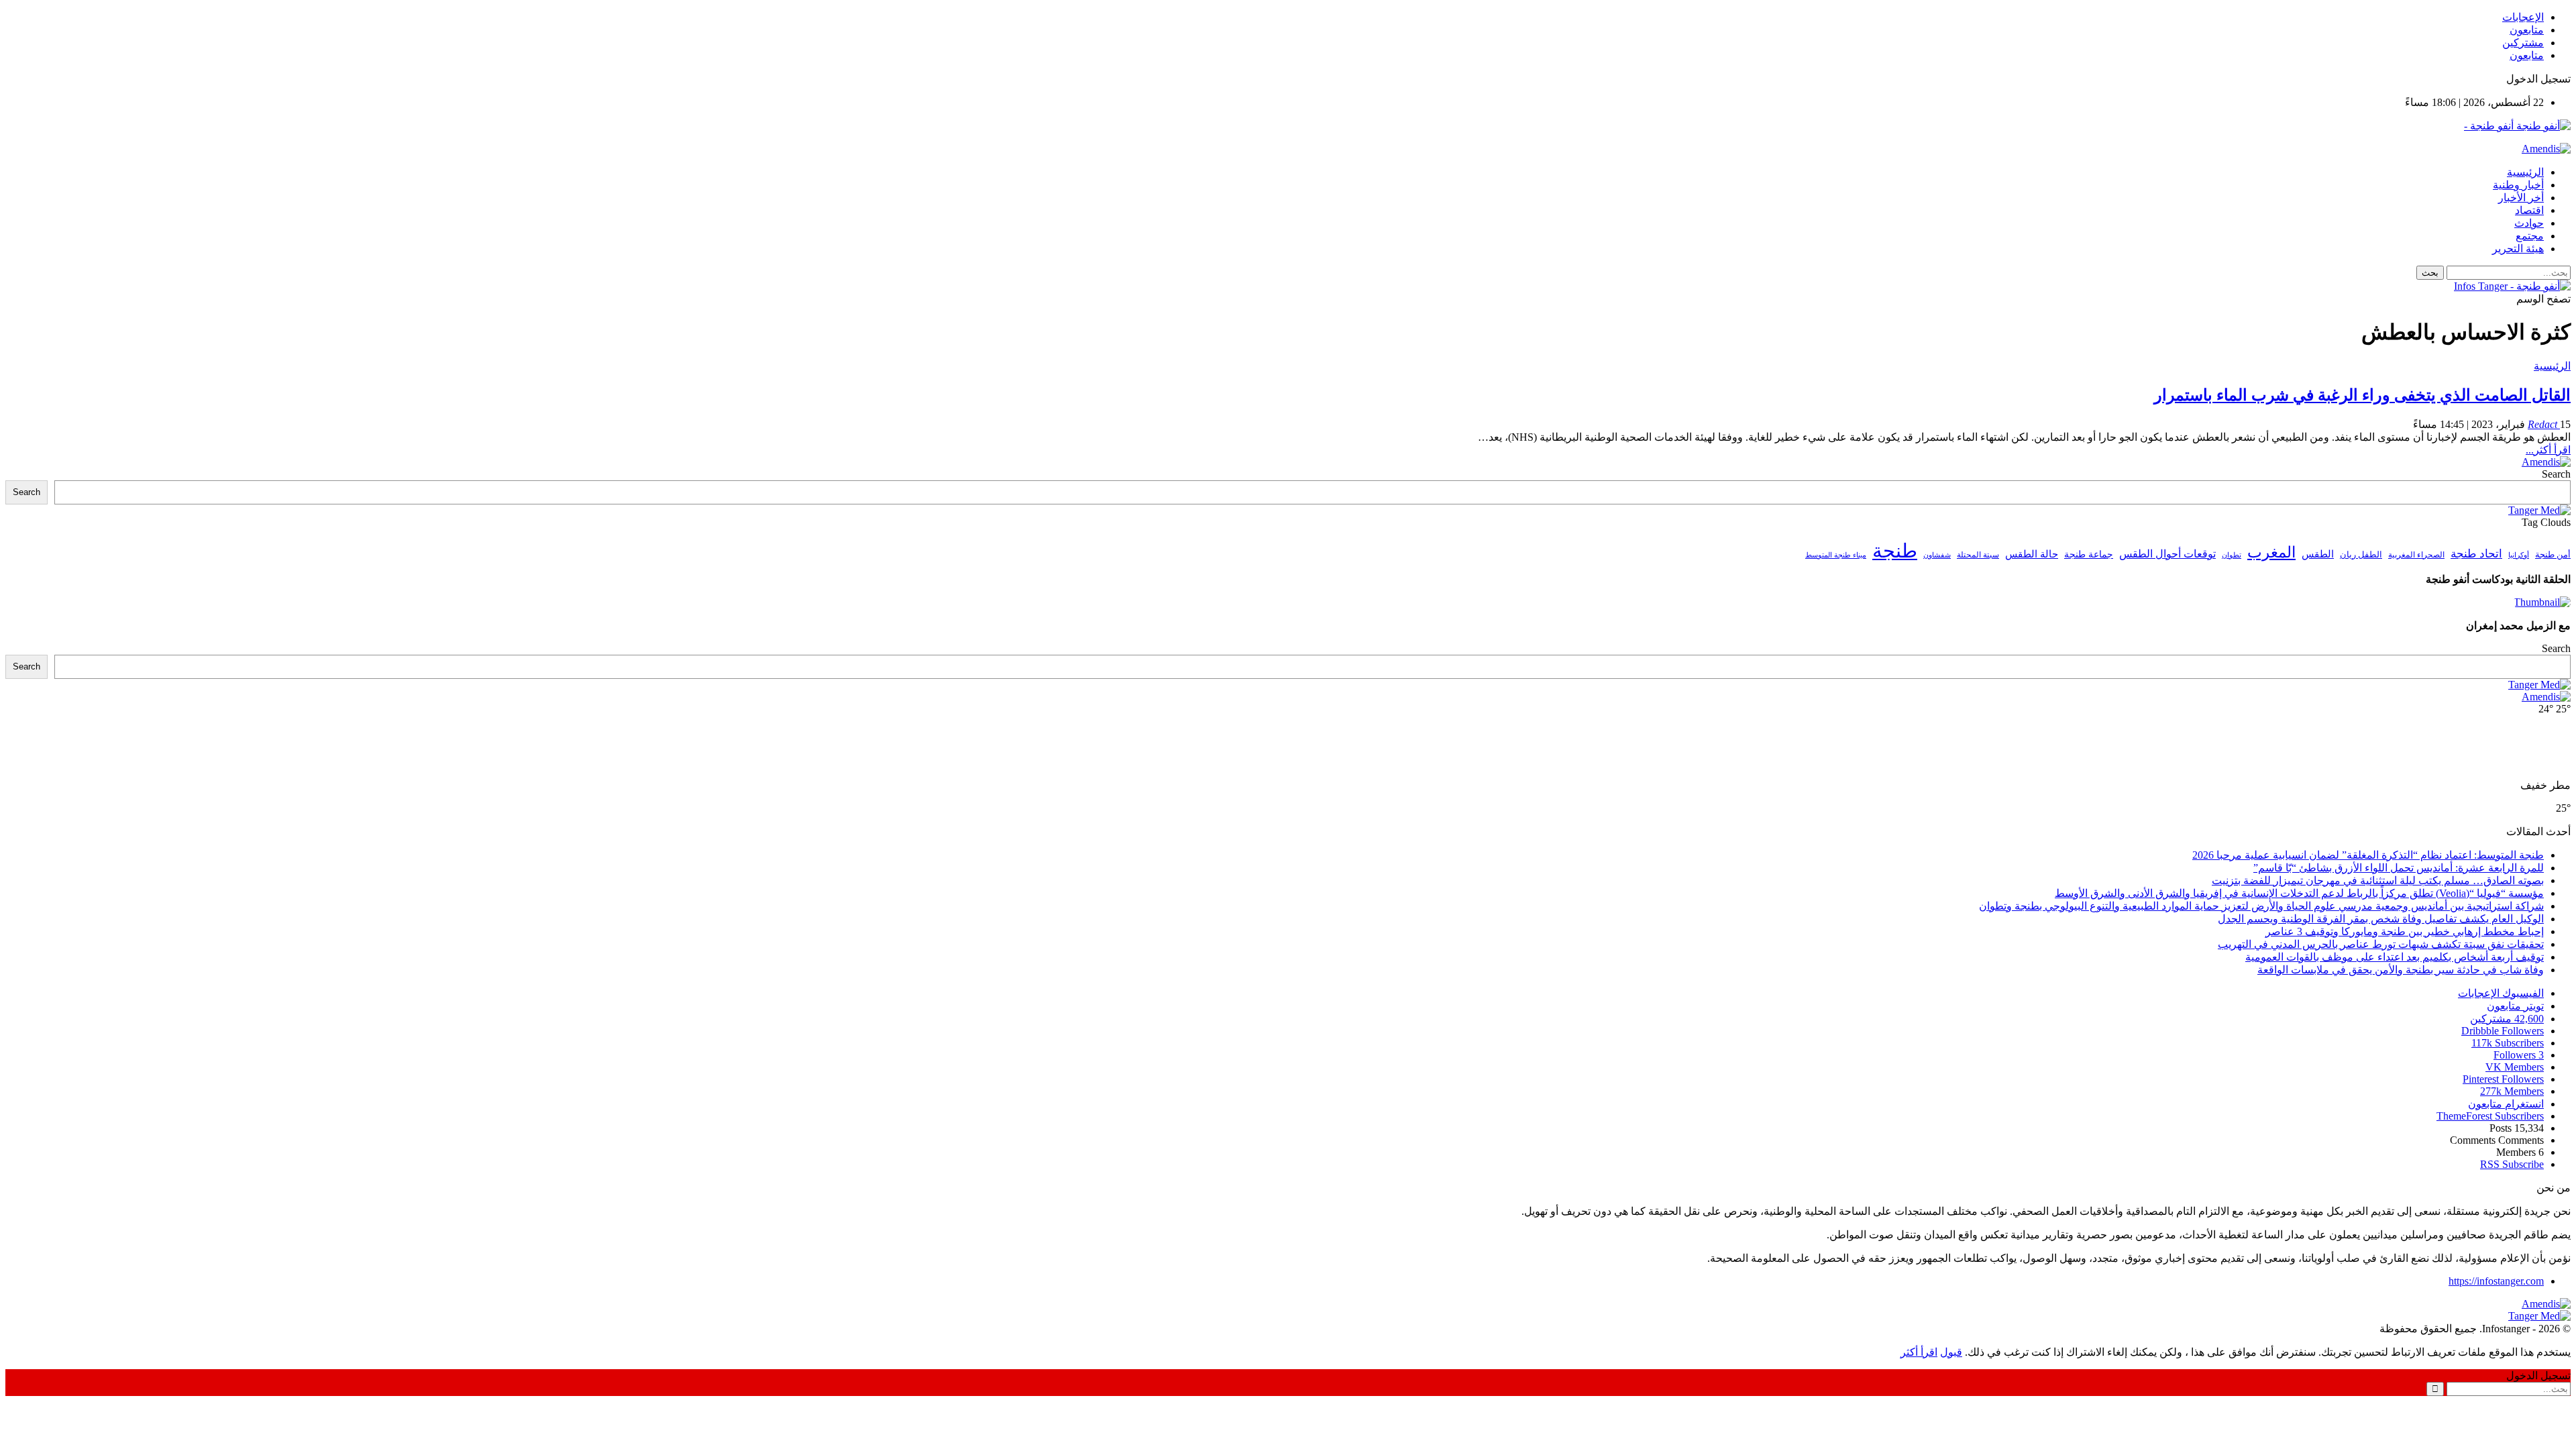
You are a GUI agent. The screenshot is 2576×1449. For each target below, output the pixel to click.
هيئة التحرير (2518, 249)
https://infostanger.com (2496, 1281)
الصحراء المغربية (2416, 555)
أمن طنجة (2553, 555)
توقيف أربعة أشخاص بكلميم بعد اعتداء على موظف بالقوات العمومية (2395, 957)
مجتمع (2530, 236)
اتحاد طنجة (2476, 554)
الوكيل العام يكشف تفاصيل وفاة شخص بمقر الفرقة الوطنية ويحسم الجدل (2381, 919)
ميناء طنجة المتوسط (1836, 555)
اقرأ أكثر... (2548, 450)
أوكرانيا (2519, 555)
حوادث (2529, 223)
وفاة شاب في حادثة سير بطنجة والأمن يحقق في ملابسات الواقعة (2401, 970)
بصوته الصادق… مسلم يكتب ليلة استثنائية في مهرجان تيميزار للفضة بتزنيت (2378, 880)
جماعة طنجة (2089, 554)
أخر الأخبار (2521, 198)
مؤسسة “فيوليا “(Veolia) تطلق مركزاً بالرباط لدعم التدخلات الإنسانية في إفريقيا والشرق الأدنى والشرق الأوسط (2299, 893)
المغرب (2271, 552)
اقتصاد (2529, 210)
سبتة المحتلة (1978, 555)
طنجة (1895, 551)
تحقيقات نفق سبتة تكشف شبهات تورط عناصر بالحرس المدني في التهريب (2381, 944)
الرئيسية (2525, 172)
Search (2556, 474)
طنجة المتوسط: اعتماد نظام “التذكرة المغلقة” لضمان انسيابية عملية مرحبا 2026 (2368, 855)
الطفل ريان (2361, 555)
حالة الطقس (2032, 554)
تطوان (2232, 555)
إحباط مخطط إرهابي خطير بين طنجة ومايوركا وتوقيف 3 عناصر (2405, 931)
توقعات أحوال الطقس (2167, 554)
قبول (1951, 1352)
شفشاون (1937, 555)
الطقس (2318, 554)
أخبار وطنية (2518, 185)
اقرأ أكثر (1919, 1352)
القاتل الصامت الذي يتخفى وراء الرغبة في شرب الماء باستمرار (2362, 395)
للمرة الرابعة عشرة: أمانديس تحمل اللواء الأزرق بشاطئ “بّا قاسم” (2399, 868)
